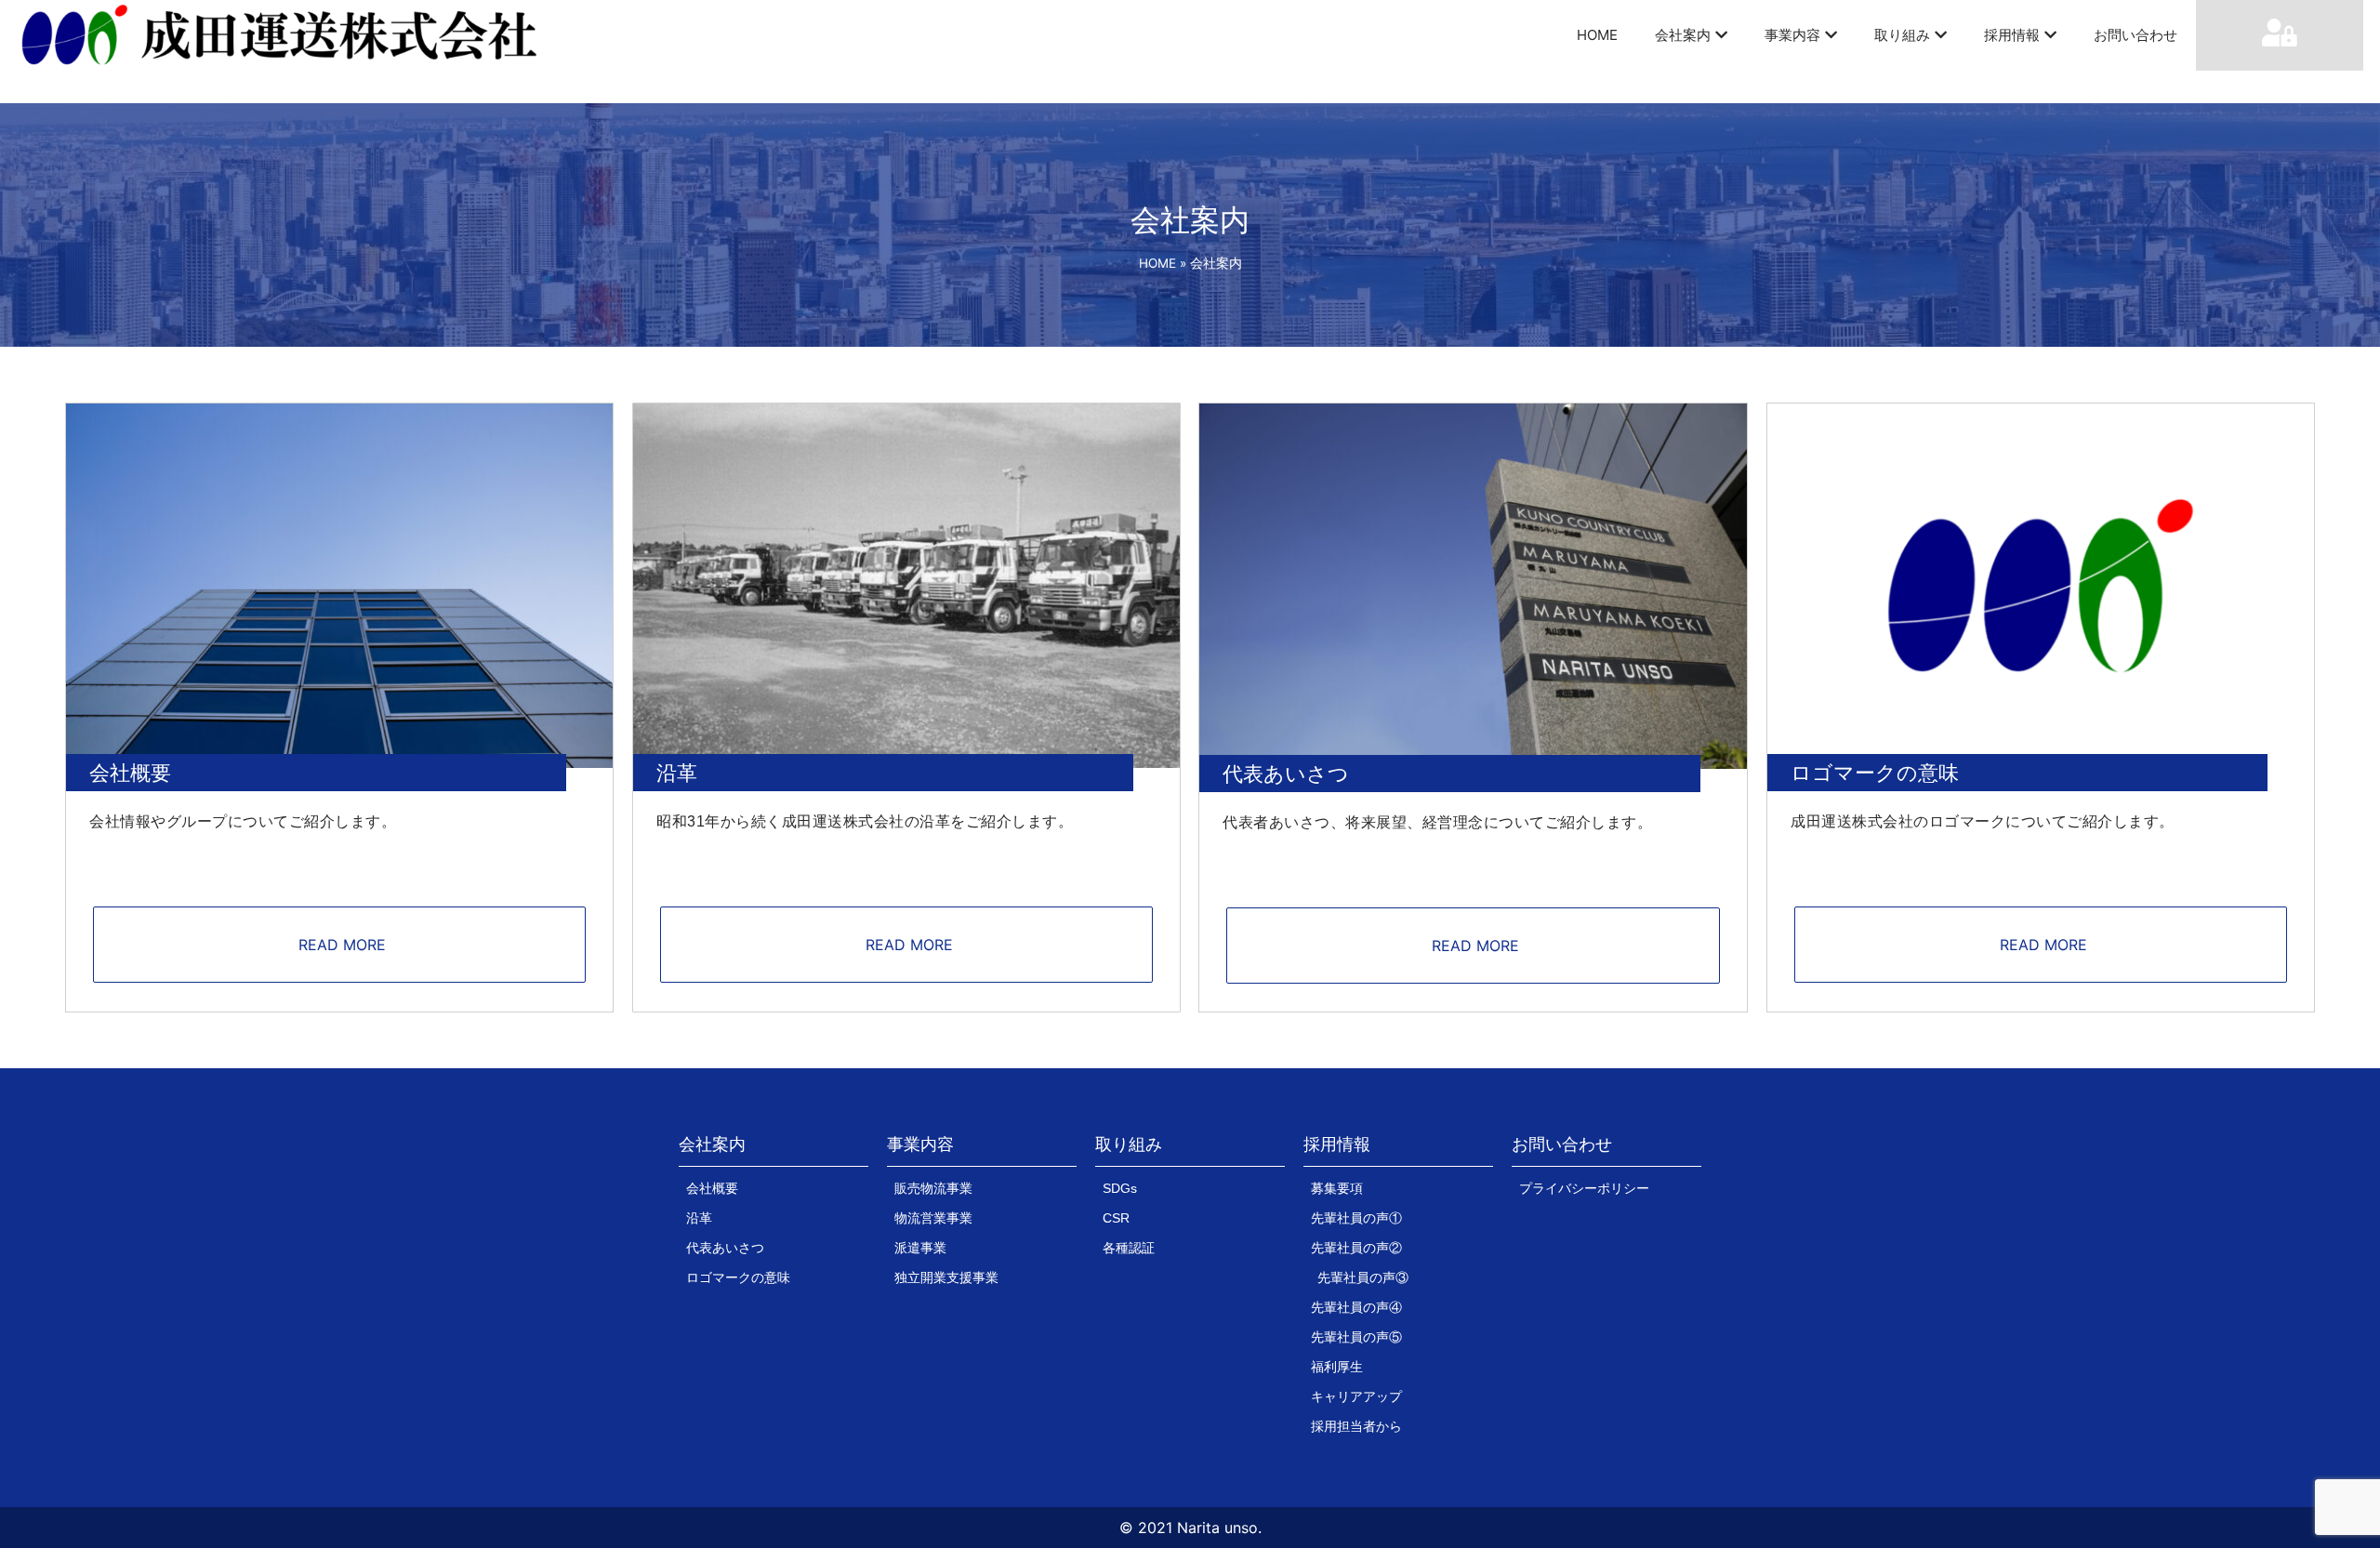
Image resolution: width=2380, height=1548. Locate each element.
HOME (1597, 35)
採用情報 (2012, 35)
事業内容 (1792, 35)
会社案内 (1683, 35)
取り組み (1902, 35)
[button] (712, 1149)
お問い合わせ (2135, 35)
